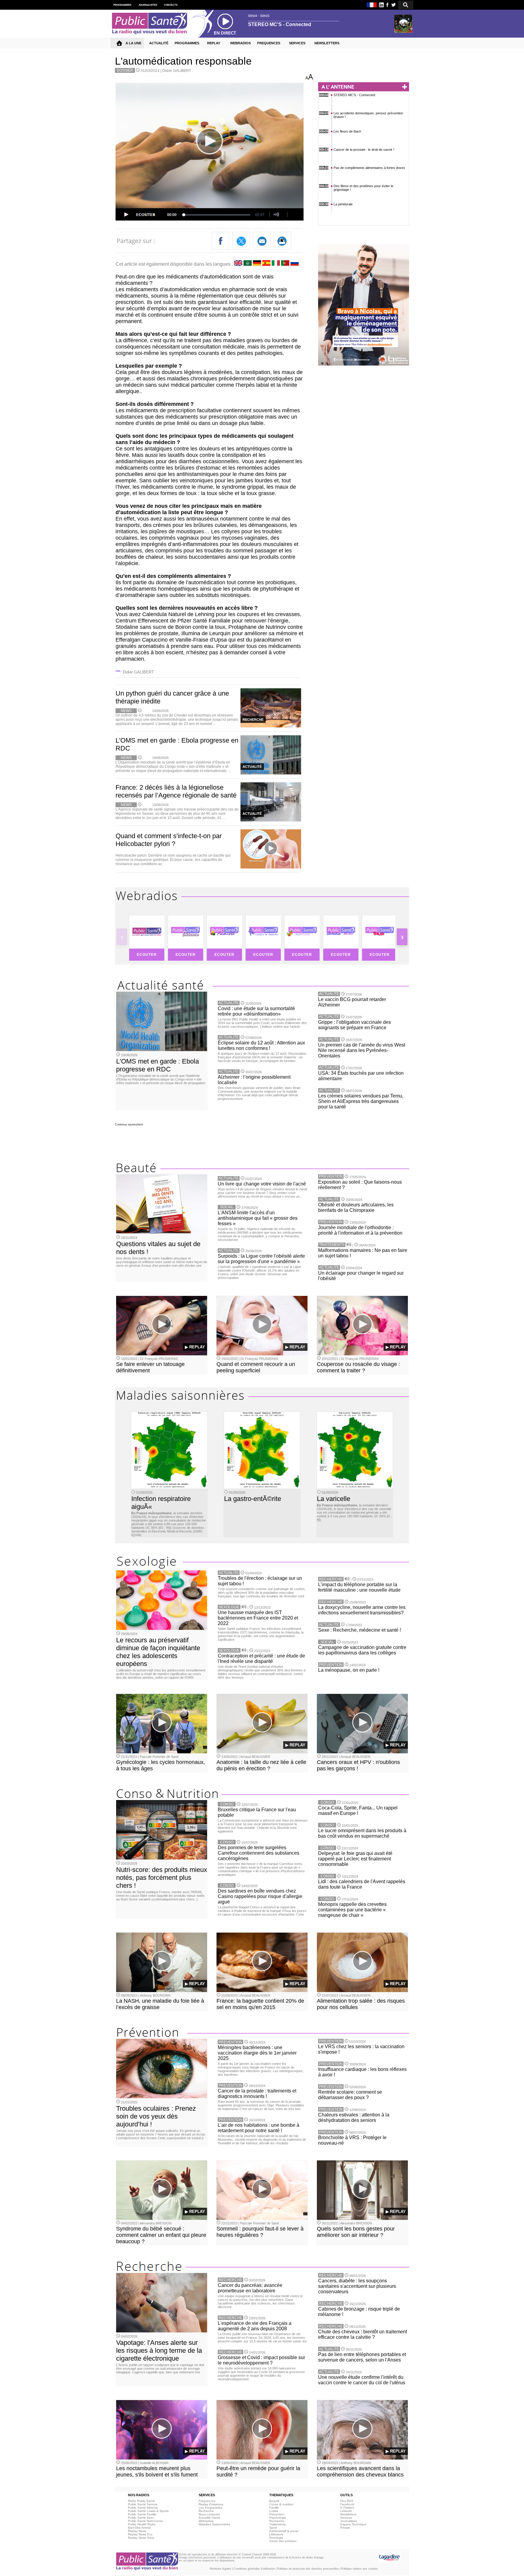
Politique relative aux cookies (359, 2569)
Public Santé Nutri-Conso (146, 2521)
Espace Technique (353, 2524)
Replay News (137, 2531)
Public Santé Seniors (143, 2504)
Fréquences (207, 2501)
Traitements (277, 2524)
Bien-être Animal (139, 2528)
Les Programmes (210, 2508)
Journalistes (349, 2521)
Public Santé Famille (142, 2514)
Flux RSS (347, 2501)
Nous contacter (209, 2514)
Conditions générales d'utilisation (254, 2569)
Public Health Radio (142, 2524)
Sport (273, 2528)
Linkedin (346, 2511)
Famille (274, 2508)
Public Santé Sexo (141, 2518)
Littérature (276, 2534)
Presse (345, 2528)
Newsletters (348, 2514)
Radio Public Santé (141, 2501)
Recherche (206, 2511)
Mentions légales (220, 2569)
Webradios (206, 2521)
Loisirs (274, 2511)
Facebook (347, 2504)
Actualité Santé (209, 2518)
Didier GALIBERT (177, 71)
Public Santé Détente (143, 2508)
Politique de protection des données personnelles (308, 2569)
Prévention (277, 2514)
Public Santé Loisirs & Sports (148, 2511)
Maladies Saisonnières (214, 2524)
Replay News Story (141, 2538)
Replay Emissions (211, 2504)
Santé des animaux (283, 2541)
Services (346, 2518)
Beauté (274, 2501)
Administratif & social (284, 2531)
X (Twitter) (347, 2508)
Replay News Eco (140, 2534)
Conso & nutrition (281, 2504)
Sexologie (276, 2538)
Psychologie (278, 2518)
